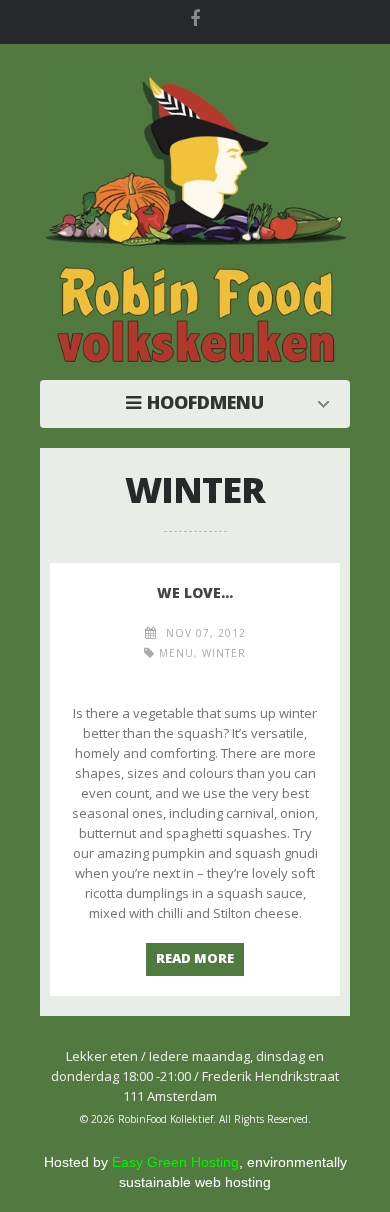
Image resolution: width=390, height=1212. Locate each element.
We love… (195, 592)
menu (176, 653)
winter (224, 653)
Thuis (200, 402)
